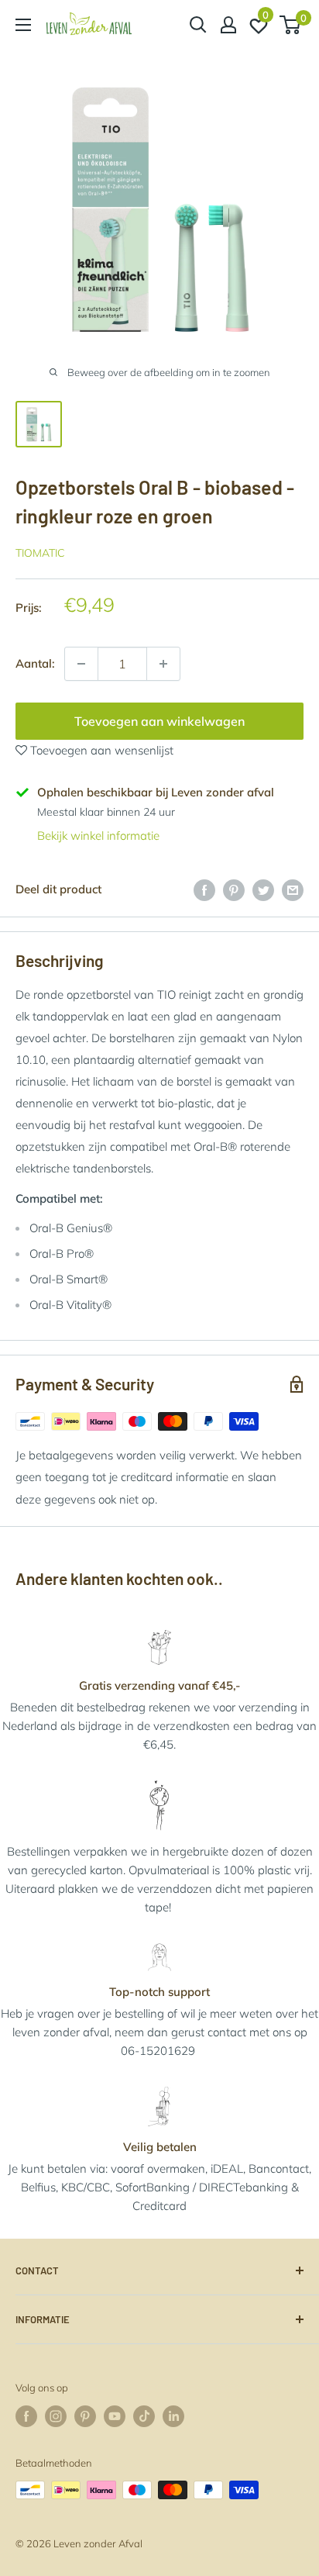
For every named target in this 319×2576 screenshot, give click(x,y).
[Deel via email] (293, 889)
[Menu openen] (23, 25)
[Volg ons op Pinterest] (85, 2416)
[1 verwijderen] (163, 664)
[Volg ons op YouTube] (115, 2416)
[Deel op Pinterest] (234, 889)
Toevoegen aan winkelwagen (159, 721)
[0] (291, 25)
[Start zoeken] (198, 25)
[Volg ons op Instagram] (56, 2416)
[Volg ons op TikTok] (144, 2416)
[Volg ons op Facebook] (26, 2416)
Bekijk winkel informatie (98, 836)
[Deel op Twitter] (263, 889)
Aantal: (35, 663)
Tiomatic (40, 553)
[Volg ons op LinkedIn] (173, 2416)
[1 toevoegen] (81, 664)
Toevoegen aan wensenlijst (100, 750)
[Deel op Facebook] (204, 889)
